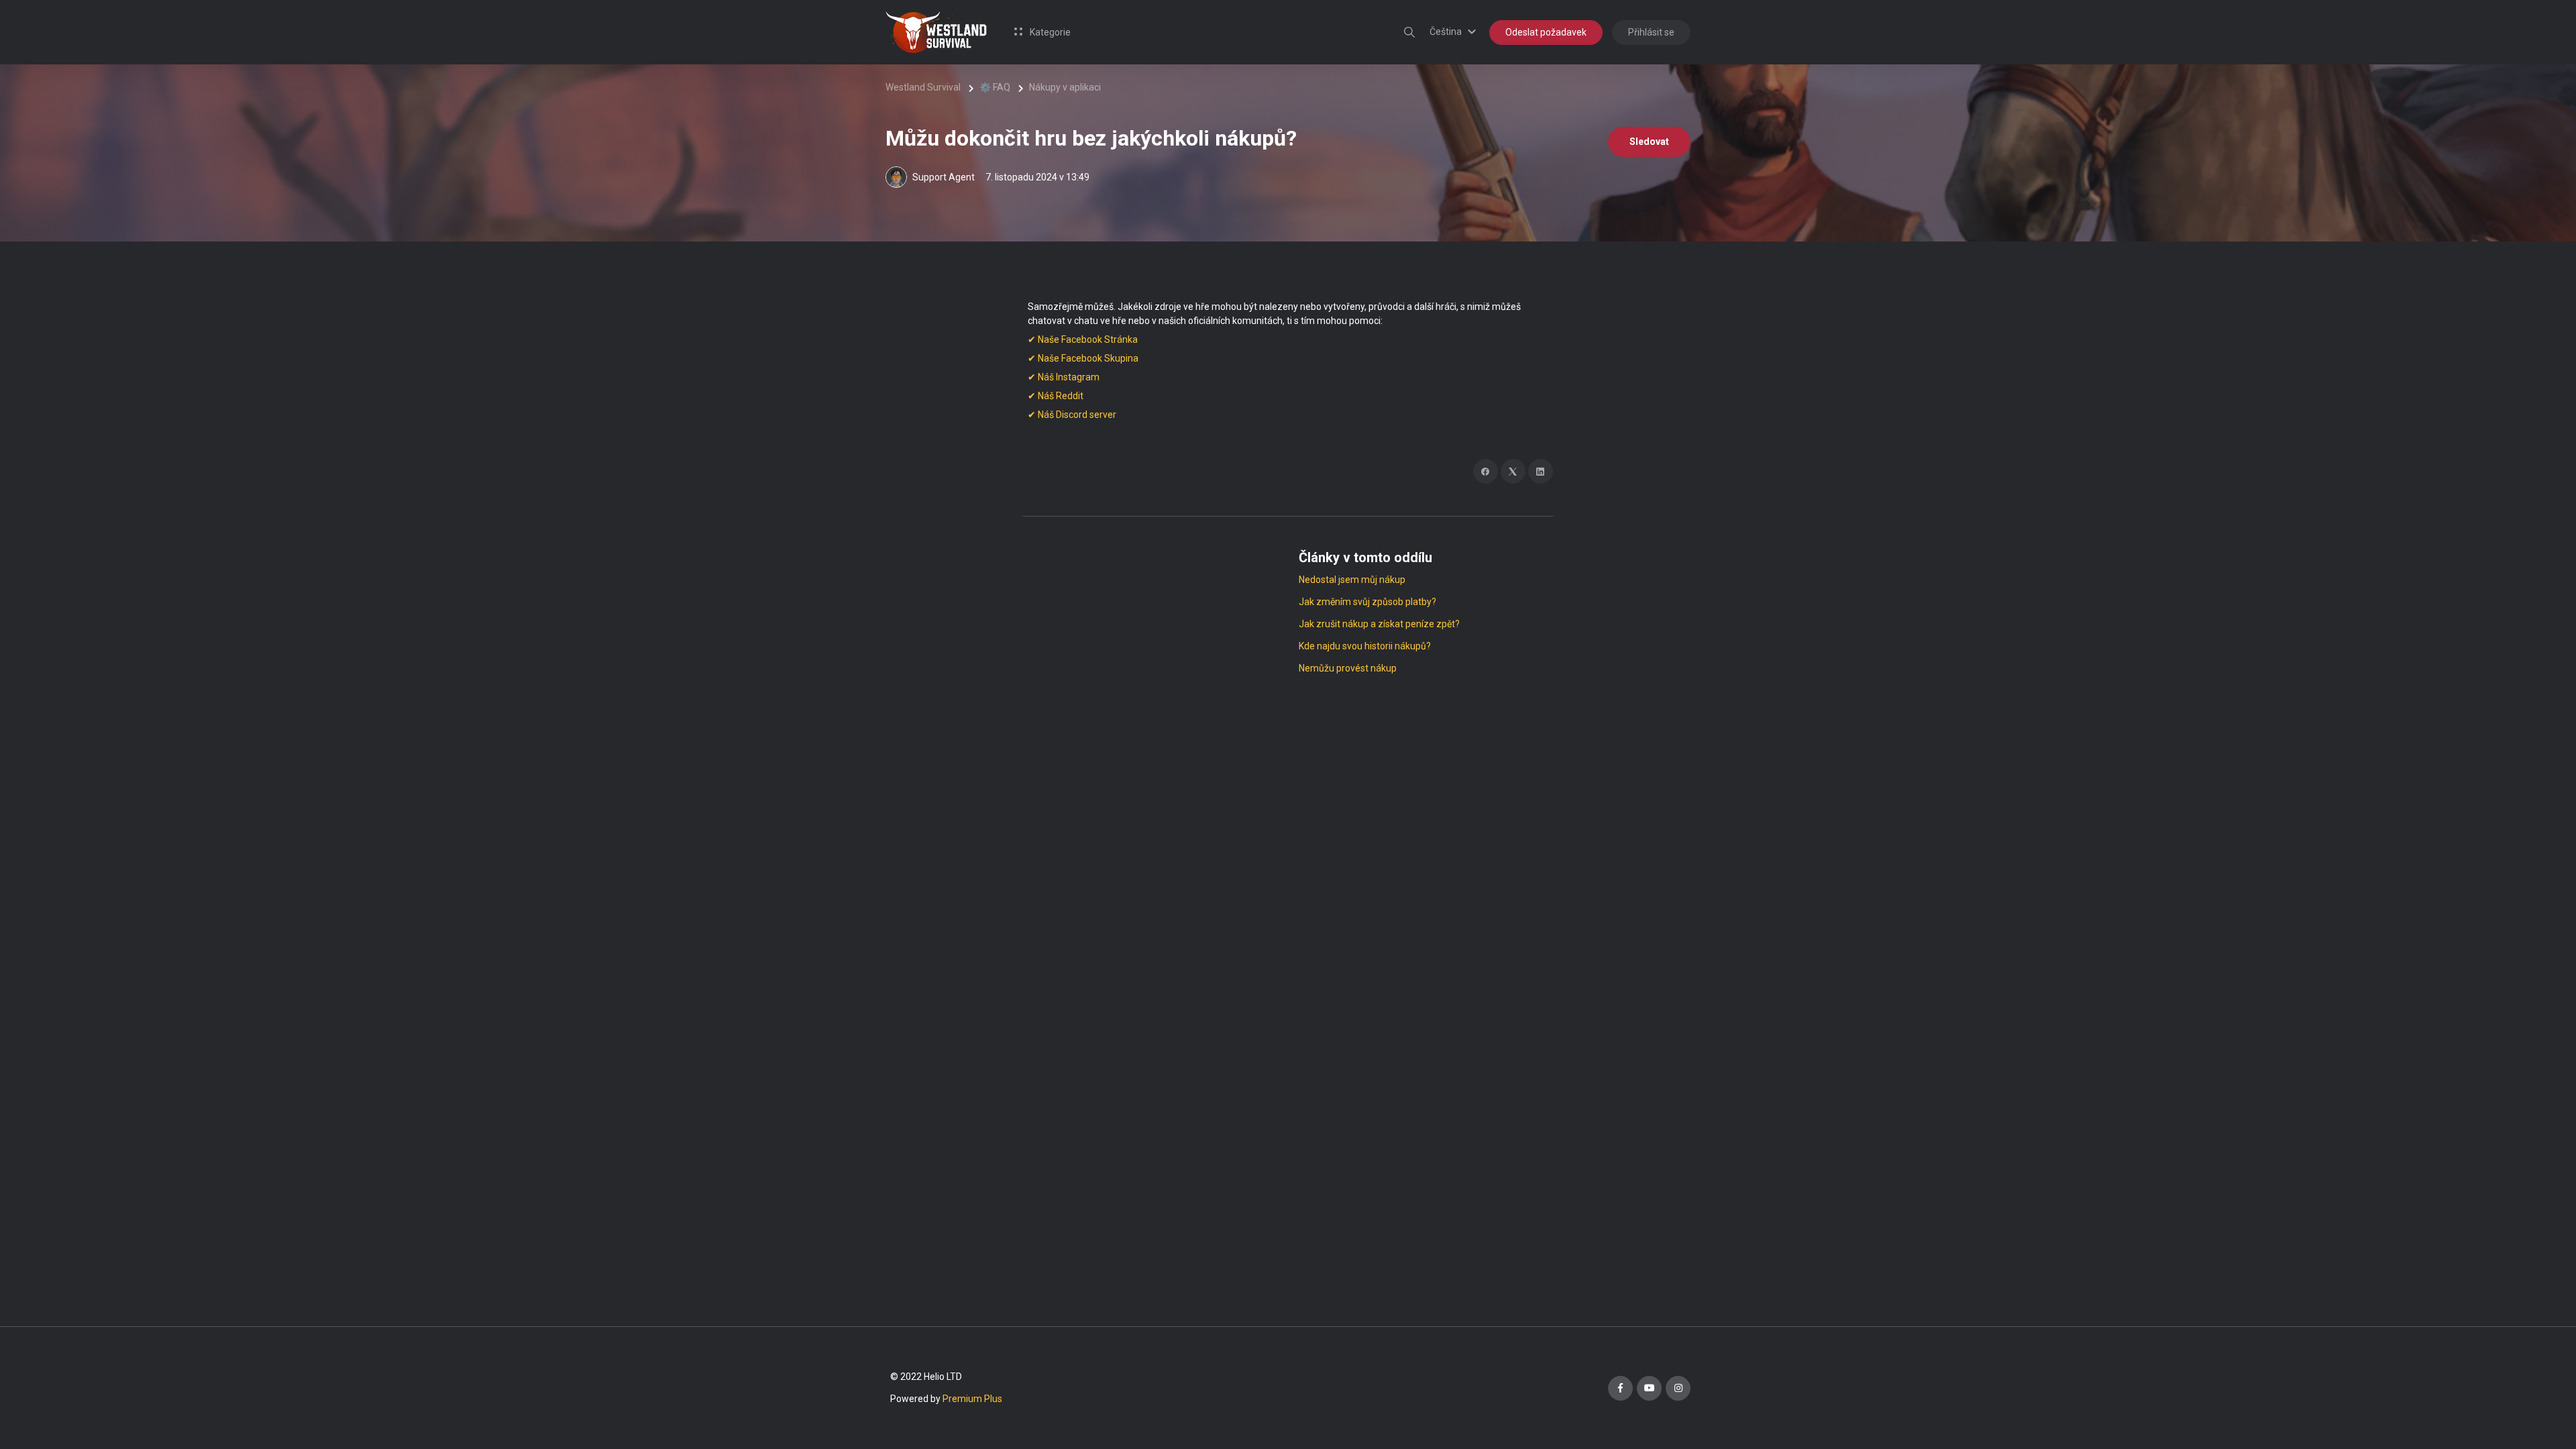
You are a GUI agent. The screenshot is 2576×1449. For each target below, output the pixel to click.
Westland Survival (923, 87)
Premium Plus (972, 1399)
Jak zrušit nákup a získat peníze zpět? (1379, 624)
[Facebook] (1486, 471)
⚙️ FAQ (995, 87)
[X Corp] (1513, 471)
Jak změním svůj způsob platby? (1367, 602)
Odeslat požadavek (1546, 32)
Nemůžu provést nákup (1348, 668)
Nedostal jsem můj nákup (1352, 580)
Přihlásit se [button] (1651, 32)
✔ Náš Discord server (1072, 415)
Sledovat (1649, 142)
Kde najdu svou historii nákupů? (1365, 646)
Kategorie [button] (1049, 32)
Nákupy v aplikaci (1065, 87)
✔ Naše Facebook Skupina (1083, 358)
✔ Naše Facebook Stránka (1083, 339)
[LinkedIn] (1541, 471)
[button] (1455, 32)
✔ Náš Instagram (1064, 377)
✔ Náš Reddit (1056, 396)
